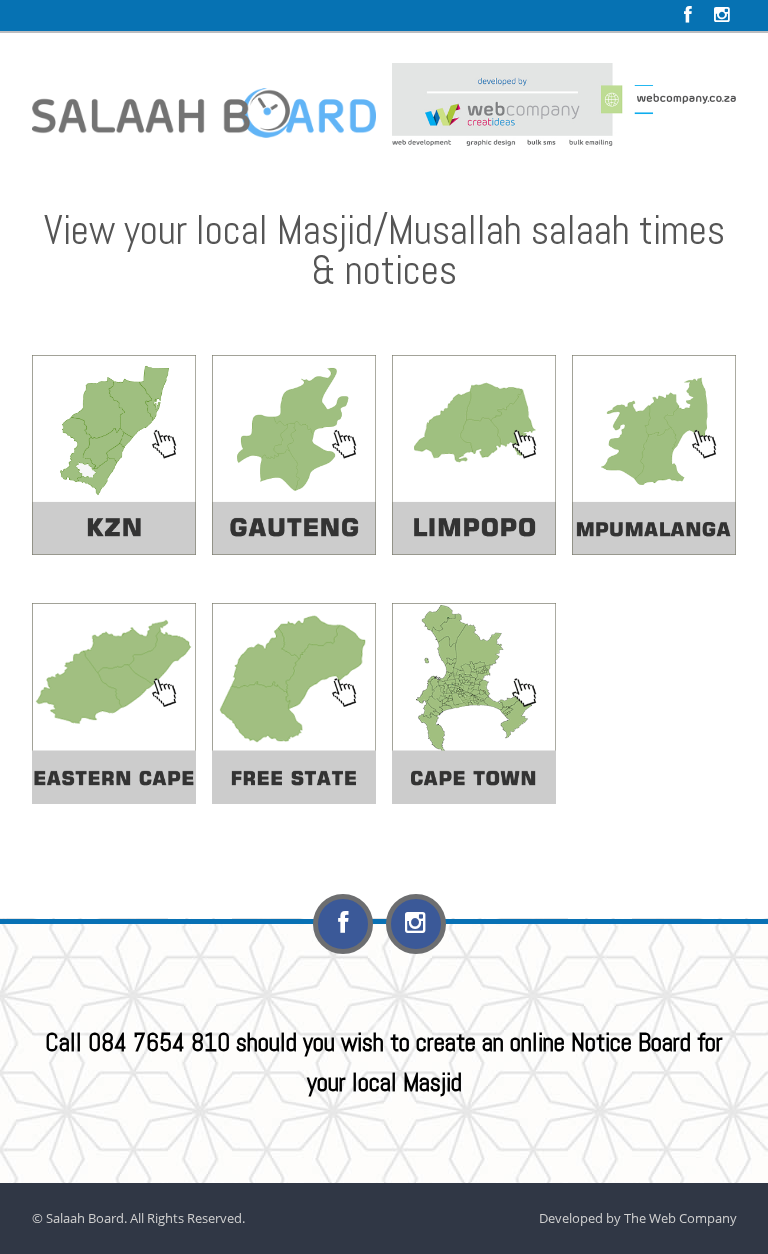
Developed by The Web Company (638, 1218)
